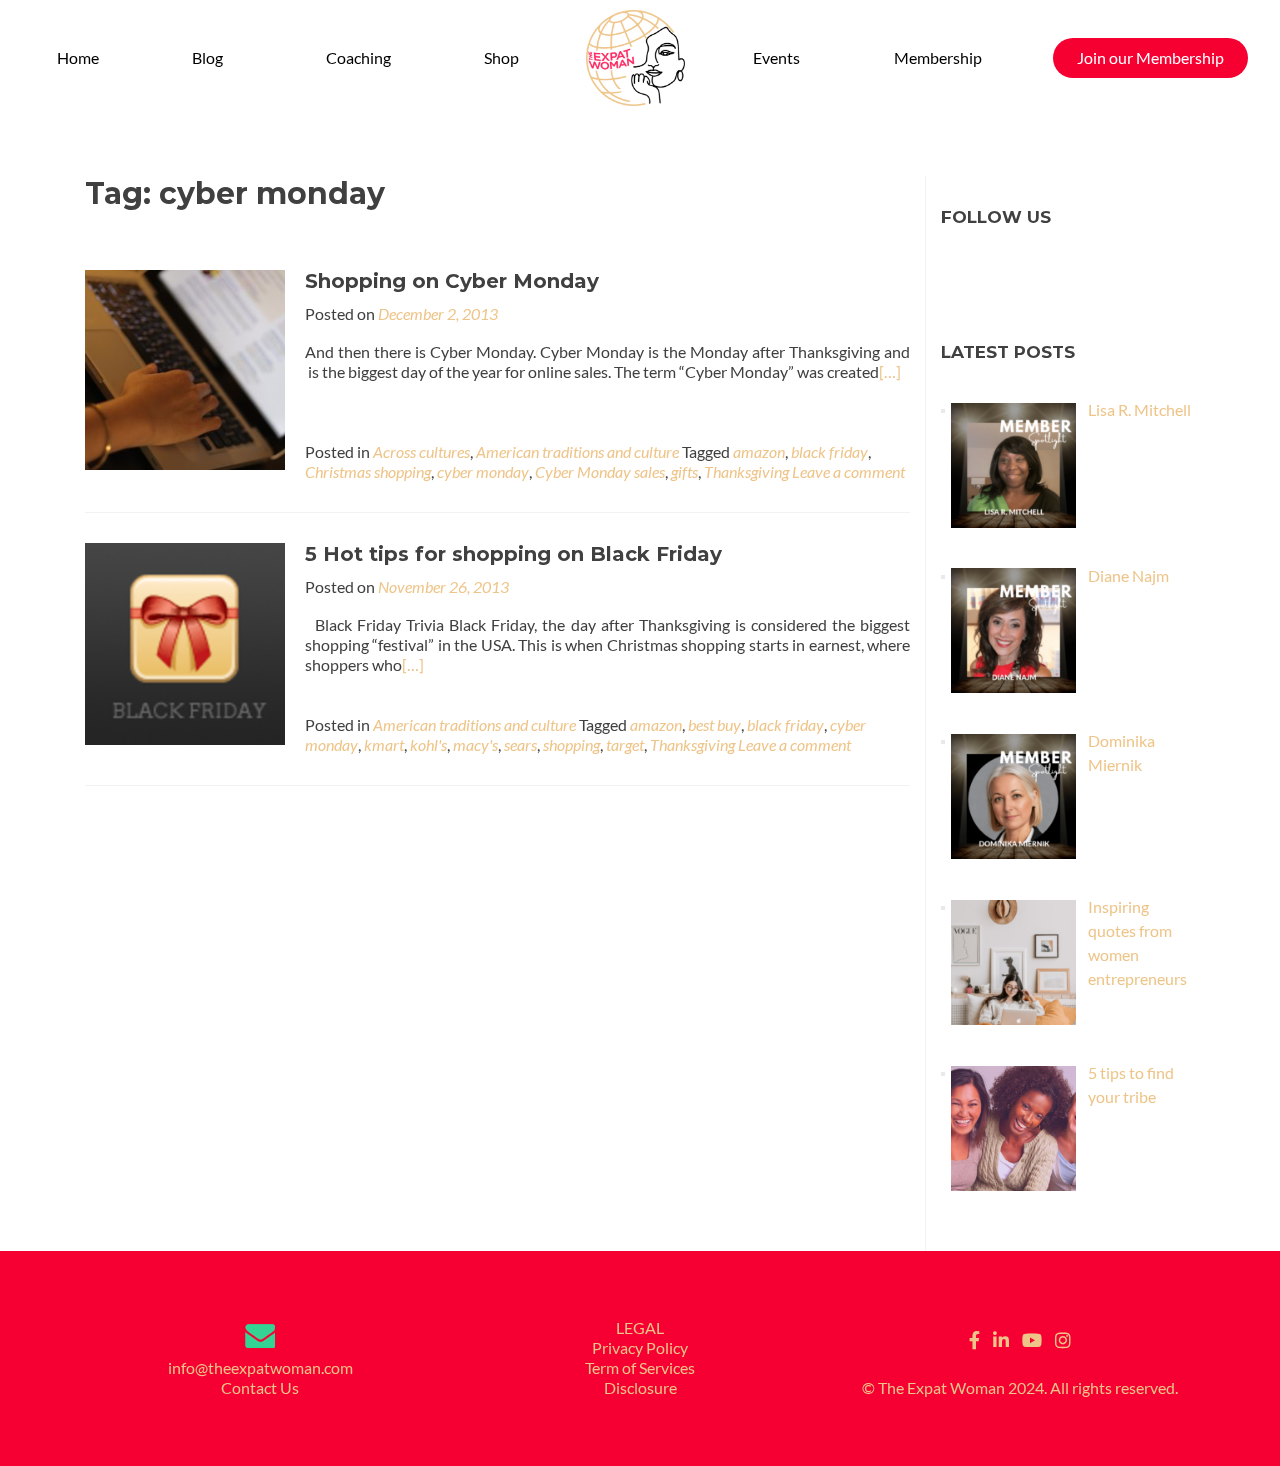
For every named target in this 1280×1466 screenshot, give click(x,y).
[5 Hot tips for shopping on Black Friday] (185, 641)
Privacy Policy (640, 1347)
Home (78, 57)
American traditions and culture (577, 451)
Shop (501, 57)
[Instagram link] (1063, 1338)
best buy (714, 724)
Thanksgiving (746, 471)
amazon (759, 451)
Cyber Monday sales (600, 471)
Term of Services (640, 1367)
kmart (384, 744)
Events (776, 57)
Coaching (358, 57)
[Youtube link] (1032, 1338)
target (625, 744)
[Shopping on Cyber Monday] (185, 367)
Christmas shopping (368, 471)
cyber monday (483, 471)
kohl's (428, 744)
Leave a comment (848, 471)
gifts (684, 471)
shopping (571, 744)
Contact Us (260, 1387)
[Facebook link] (974, 1338)
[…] (890, 371)
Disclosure (640, 1387)
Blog (207, 57)
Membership (938, 57)
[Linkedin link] (1001, 1338)
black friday (829, 451)
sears (520, 744)
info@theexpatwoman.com (260, 1367)
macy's (475, 744)
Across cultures (421, 451)
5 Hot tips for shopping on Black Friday (513, 554)
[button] (212, 58)
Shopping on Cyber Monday (452, 281)
